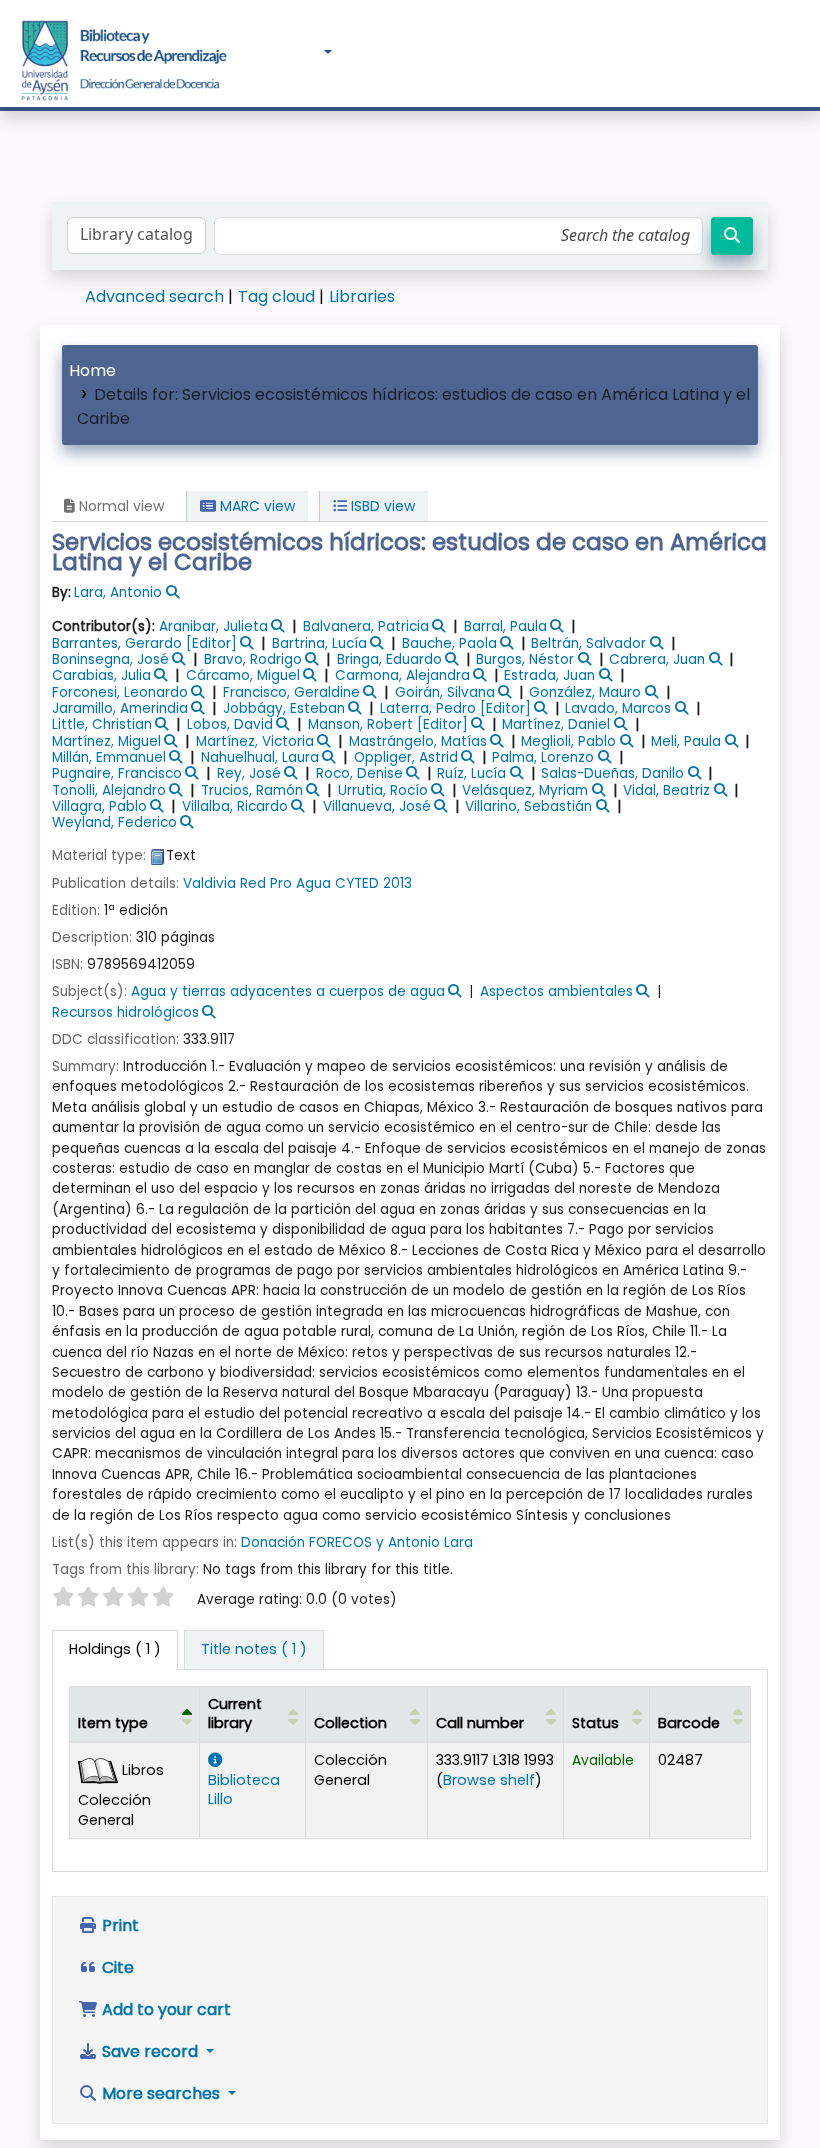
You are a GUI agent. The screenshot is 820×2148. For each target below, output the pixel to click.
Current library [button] (235, 1713)
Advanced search (154, 296)
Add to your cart (164, 2009)
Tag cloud (276, 296)
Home (92, 370)
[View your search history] (794, 53)
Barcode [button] (689, 1723)
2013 (397, 883)
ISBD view (381, 506)
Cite (116, 1967)
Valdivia (209, 883)
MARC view (255, 506)
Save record (150, 2051)
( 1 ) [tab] (115, 1649)
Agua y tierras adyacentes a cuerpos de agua (288, 991)
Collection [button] (350, 1723)
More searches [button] (161, 2093)
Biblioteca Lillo (244, 1789)
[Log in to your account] (751, 51)
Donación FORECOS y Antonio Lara (357, 1542)
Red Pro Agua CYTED (309, 883)
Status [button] (595, 1723)
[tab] (254, 1650)
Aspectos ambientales (556, 991)
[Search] (732, 236)
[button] (263, 53)
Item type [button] (113, 1723)
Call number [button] (480, 1723)
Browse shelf (489, 1780)
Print (118, 1925)
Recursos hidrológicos (125, 1012)
